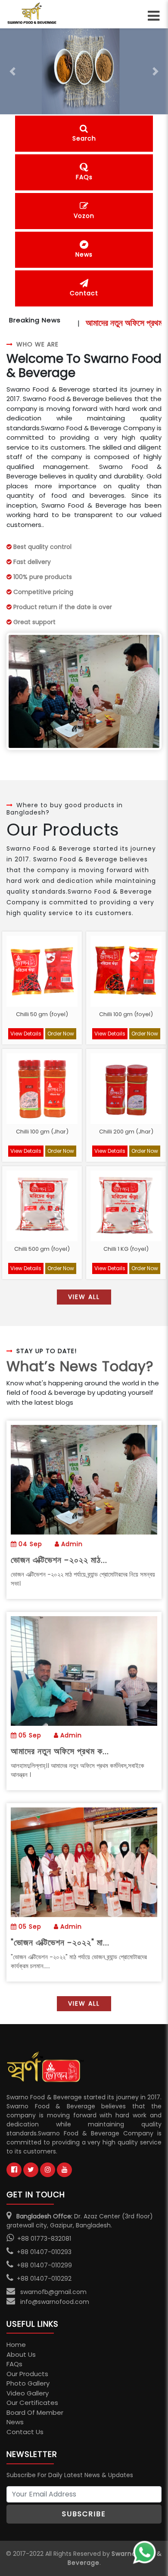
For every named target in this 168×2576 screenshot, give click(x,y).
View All (84, 1297)
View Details (26, 1034)
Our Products (27, 2374)
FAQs (84, 177)
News (84, 254)
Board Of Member (35, 2412)
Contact (84, 293)
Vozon (84, 216)
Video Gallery (28, 2393)
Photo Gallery (28, 2383)
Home (16, 2345)
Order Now (61, 1034)
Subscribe (84, 2514)
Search (84, 138)
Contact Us (25, 2432)
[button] (13, 71)
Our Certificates (32, 2403)
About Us (21, 2354)
